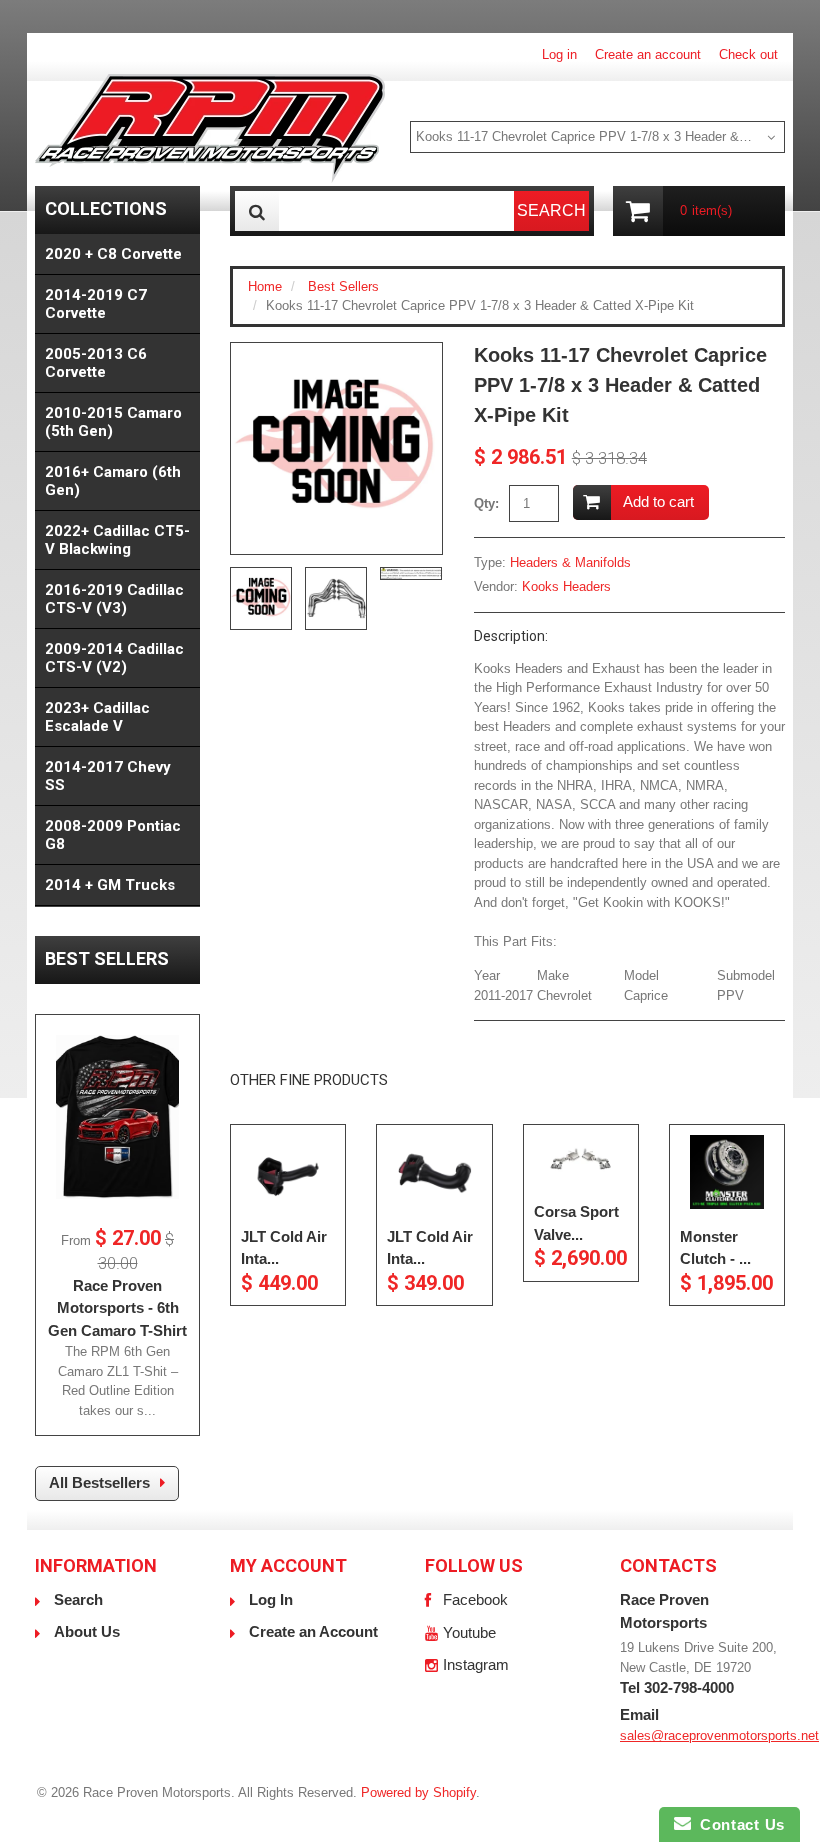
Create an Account (313, 1631)
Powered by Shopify (418, 1792)
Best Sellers (343, 286)
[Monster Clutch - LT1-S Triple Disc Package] (727, 1172)
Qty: (486, 503)
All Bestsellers (99, 1482)
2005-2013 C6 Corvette (96, 363)
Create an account (648, 54)
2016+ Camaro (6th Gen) (113, 481)
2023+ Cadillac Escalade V (97, 717)
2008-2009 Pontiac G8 (113, 835)
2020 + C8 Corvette (113, 254)
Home (265, 286)
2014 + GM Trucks (110, 885)
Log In (271, 1599)
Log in (559, 54)
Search (78, 1599)
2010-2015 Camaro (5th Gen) (113, 422)
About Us (87, 1631)
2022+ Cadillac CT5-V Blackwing (117, 540)
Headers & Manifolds (570, 562)
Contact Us (738, 1824)
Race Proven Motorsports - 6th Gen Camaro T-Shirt (117, 1308)
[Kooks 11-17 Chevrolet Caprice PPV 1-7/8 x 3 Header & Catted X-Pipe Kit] (336, 448)
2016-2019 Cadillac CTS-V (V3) (114, 599)
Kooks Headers (566, 586)
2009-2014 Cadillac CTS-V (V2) (114, 658)
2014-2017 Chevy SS (108, 776)
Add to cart (658, 501)
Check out (748, 54)
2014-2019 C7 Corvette (96, 304)
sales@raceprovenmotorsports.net (719, 1735)
